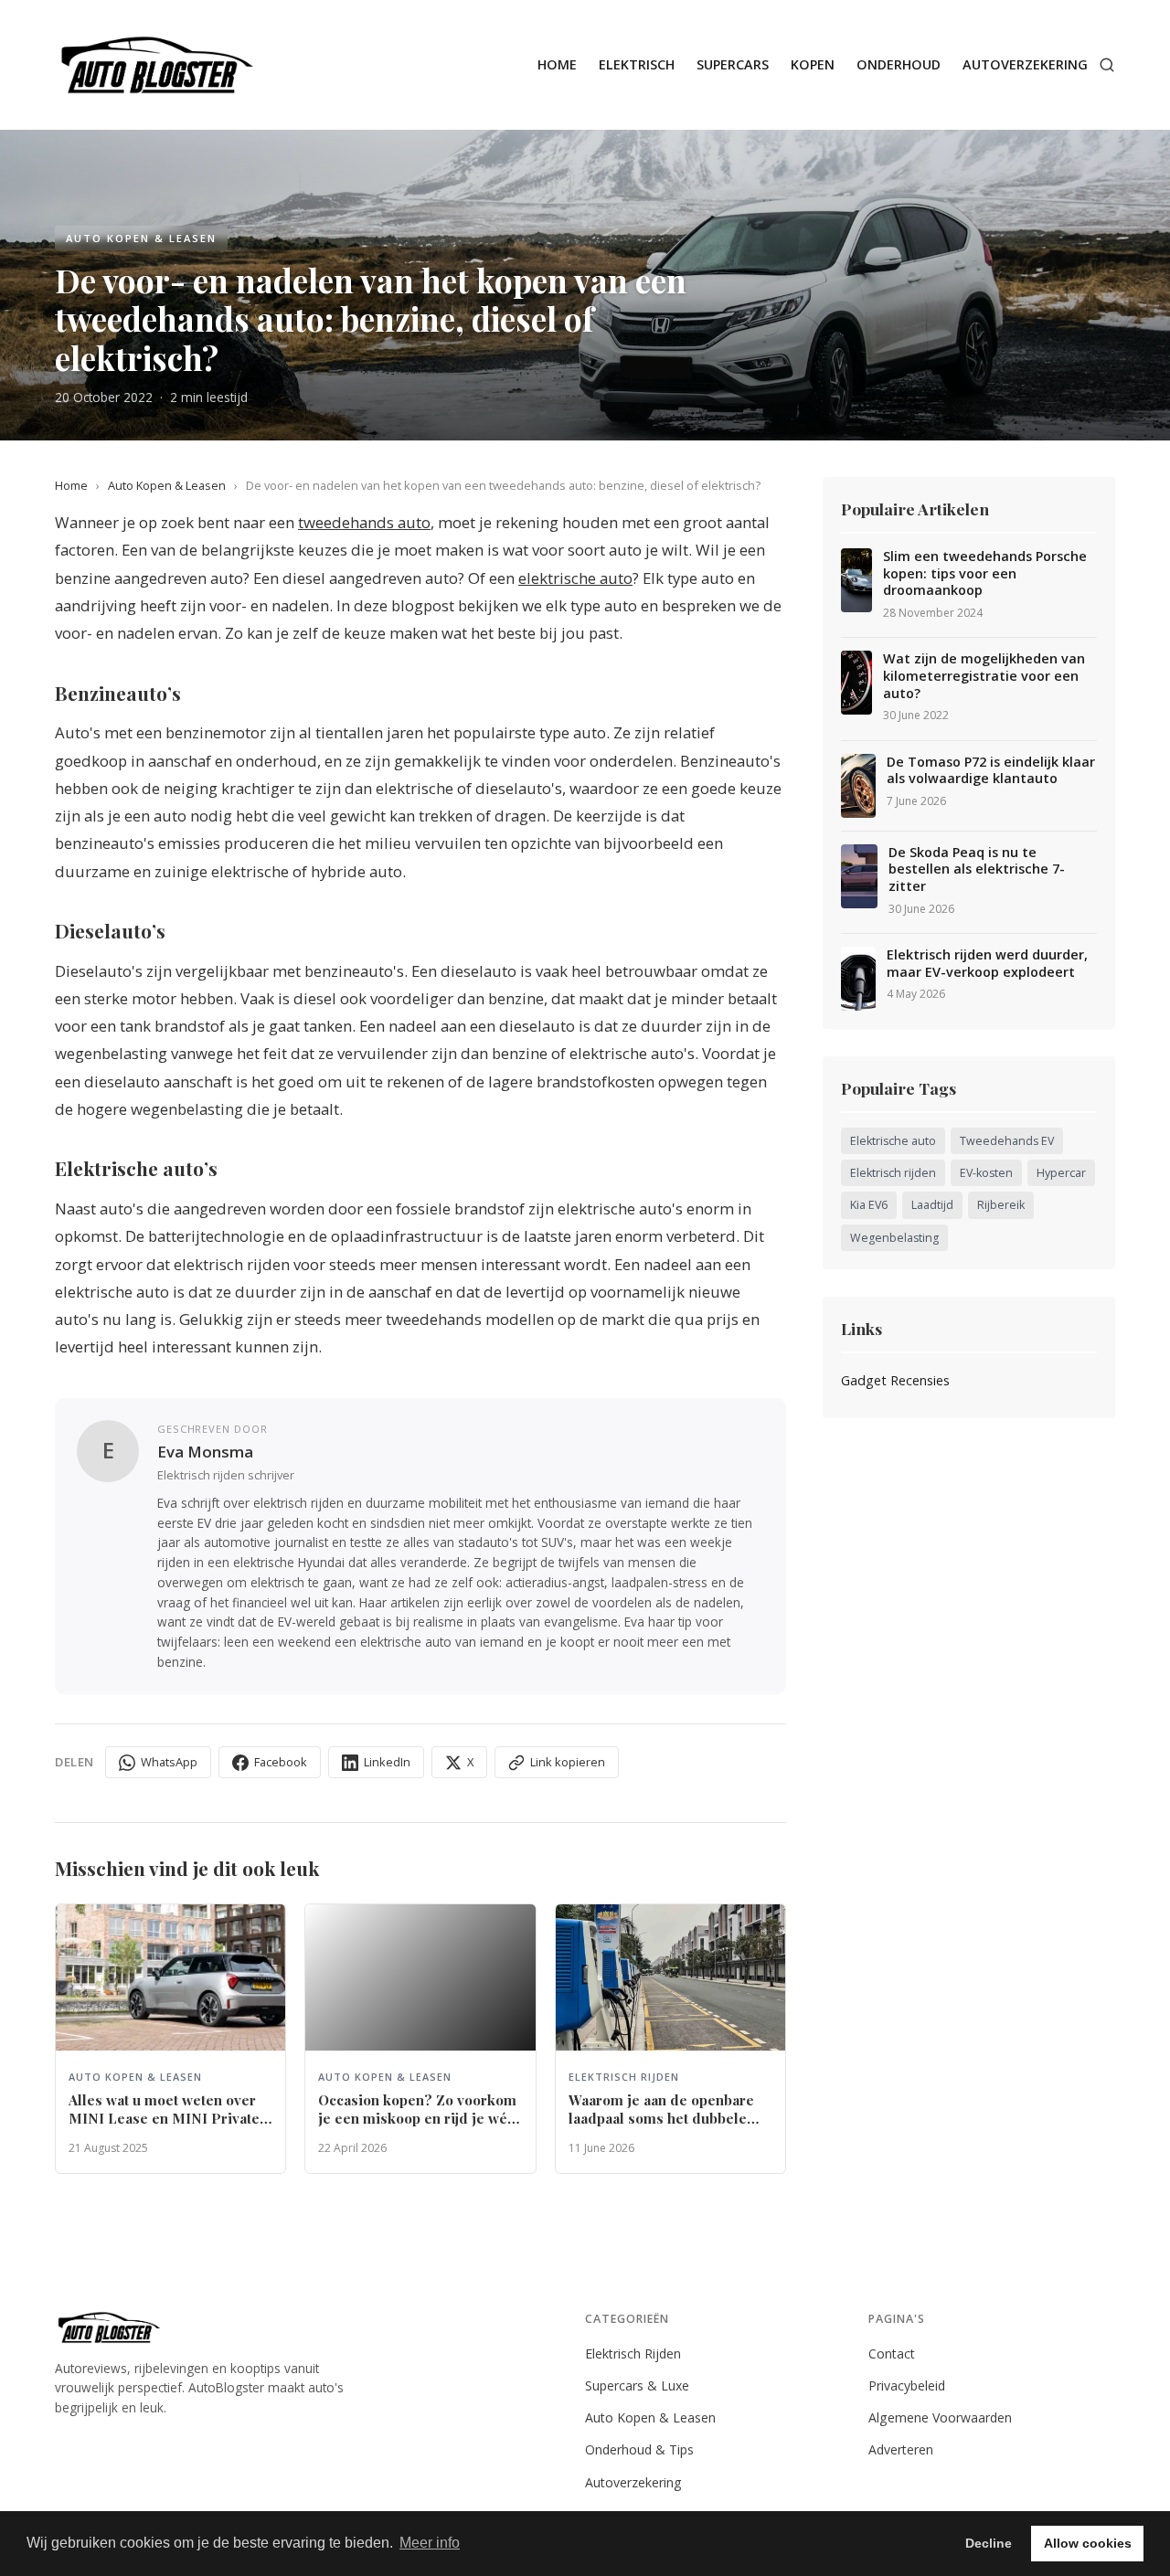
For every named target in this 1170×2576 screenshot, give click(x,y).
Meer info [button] (430, 2543)
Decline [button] (989, 2543)
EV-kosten (986, 1173)
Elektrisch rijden (893, 1173)
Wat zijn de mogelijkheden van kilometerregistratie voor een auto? (984, 676)
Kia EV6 (869, 1205)
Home (557, 64)
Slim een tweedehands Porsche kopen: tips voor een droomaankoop (985, 573)
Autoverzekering (1025, 64)
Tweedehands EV (1007, 1141)
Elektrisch (637, 64)
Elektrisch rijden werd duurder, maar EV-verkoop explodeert (987, 964)
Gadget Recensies (895, 1380)
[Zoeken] (1107, 65)
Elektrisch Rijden (633, 2353)
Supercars (733, 64)
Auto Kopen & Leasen (167, 485)
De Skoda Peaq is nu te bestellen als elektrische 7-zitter (977, 869)
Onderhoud (899, 64)
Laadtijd (932, 1205)
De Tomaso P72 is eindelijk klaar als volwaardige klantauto (991, 771)
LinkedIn (387, 1762)
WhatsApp (169, 1762)
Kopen (813, 64)
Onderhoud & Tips (639, 2449)
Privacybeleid (907, 2385)
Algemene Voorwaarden (940, 2417)
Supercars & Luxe (637, 2385)
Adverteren (901, 2449)
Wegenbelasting (894, 1238)
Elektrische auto (893, 1141)
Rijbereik (1001, 1205)
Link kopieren (568, 1762)
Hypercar (1061, 1173)
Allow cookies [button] (1088, 2543)
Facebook (281, 1762)
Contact (892, 2353)
